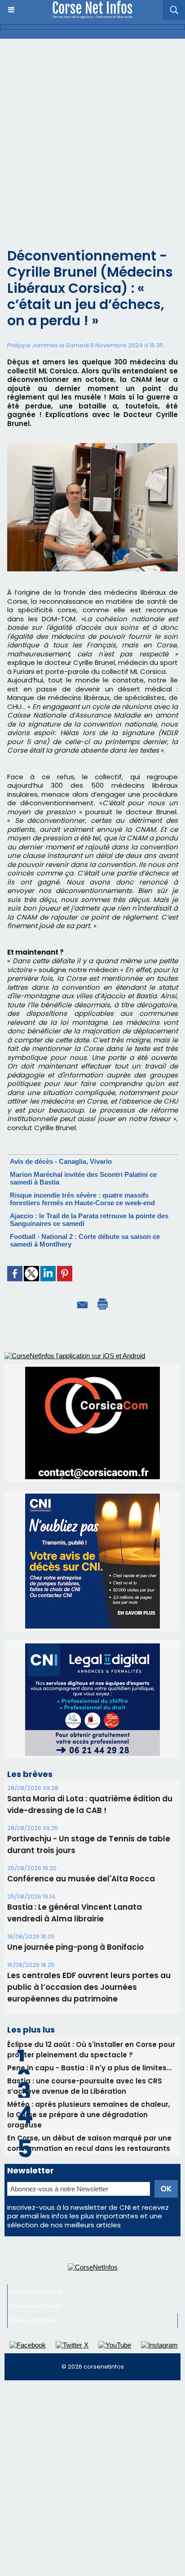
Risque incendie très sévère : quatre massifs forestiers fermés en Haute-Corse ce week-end (82, 1199)
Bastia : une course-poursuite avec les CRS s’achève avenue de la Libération (85, 1981)
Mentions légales (35, 2201)
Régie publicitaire (36, 2187)
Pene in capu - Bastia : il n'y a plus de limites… (89, 1963)
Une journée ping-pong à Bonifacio (75, 1842)
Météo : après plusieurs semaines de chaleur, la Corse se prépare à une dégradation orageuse (89, 2010)
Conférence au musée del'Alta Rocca (81, 1774)
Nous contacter (33, 2215)
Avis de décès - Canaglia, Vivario (61, 1161)
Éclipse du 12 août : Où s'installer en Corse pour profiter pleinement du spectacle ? (91, 1945)
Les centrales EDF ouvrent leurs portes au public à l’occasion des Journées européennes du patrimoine (89, 1882)
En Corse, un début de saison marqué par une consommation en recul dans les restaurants (89, 2038)
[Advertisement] (92, 136)
